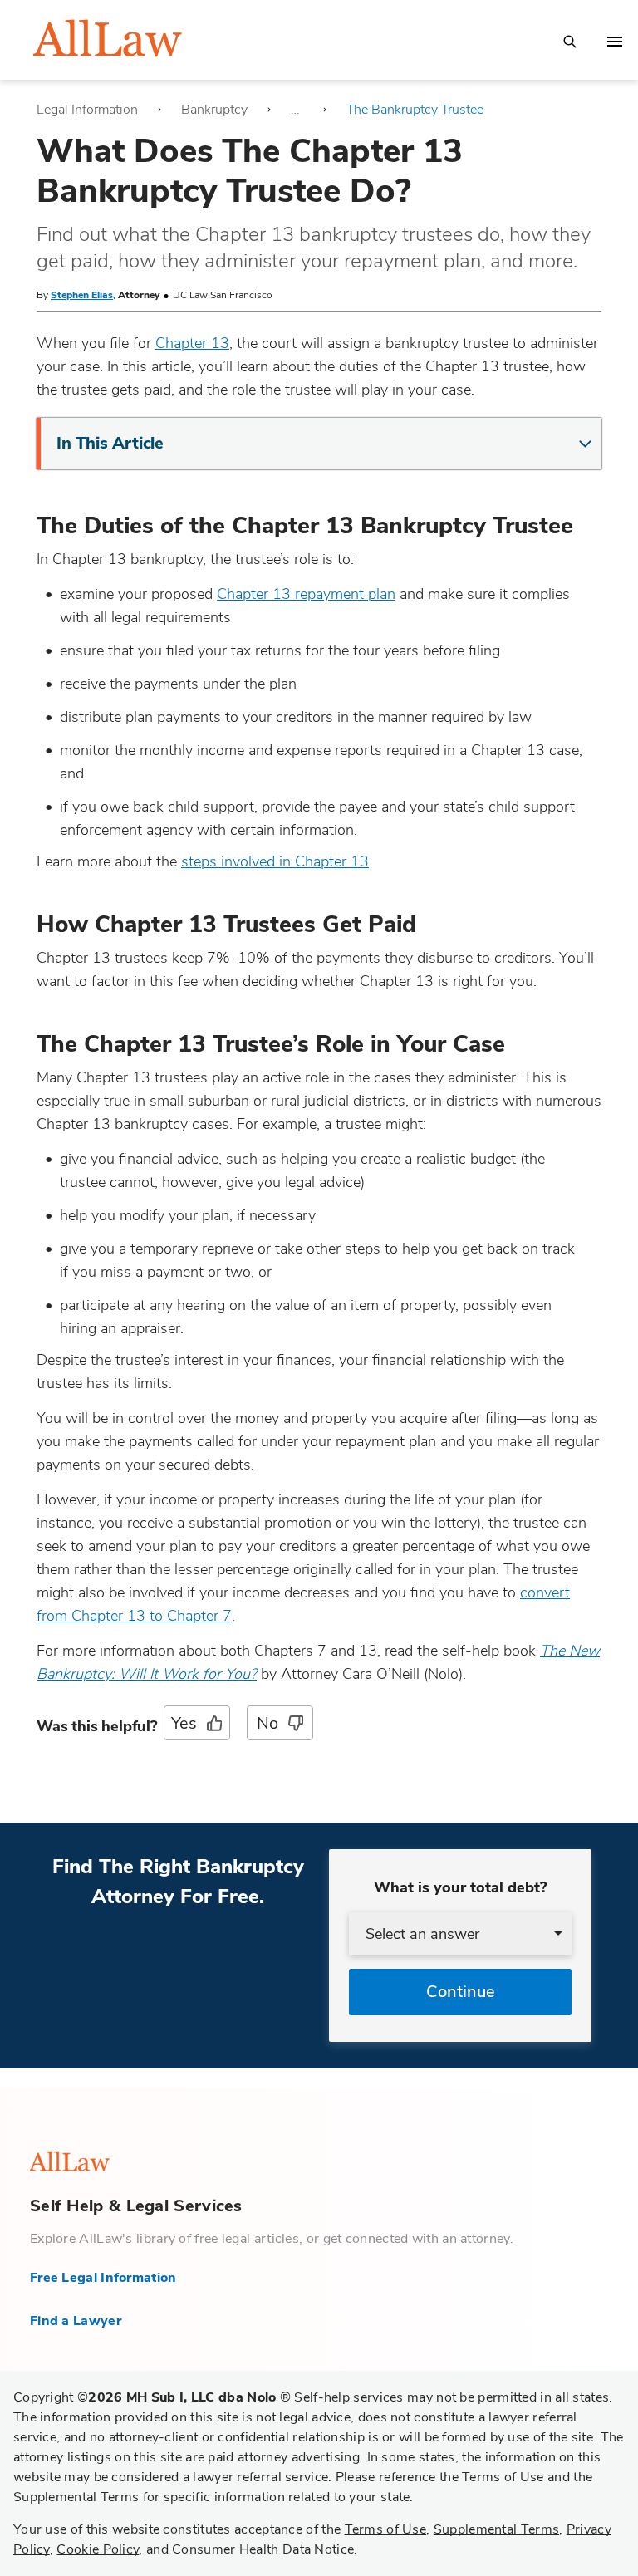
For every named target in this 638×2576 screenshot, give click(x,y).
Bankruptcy (214, 110)
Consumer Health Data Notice (263, 2549)
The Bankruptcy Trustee (415, 110)
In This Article (110, 443)
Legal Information (87, 110)
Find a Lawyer (76, 2321)
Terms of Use (386, 2529)
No (267, 1723)
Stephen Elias (82, 295)
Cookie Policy (98, 2549)
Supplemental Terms (496, 2529)
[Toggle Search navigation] (570, 40)
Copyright (152, 2397)
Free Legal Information (103, 2278)
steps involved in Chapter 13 (275, 861)
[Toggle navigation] (615, 42)
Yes (184, 1723)
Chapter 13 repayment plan (306, 594)
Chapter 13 (192, 343)
